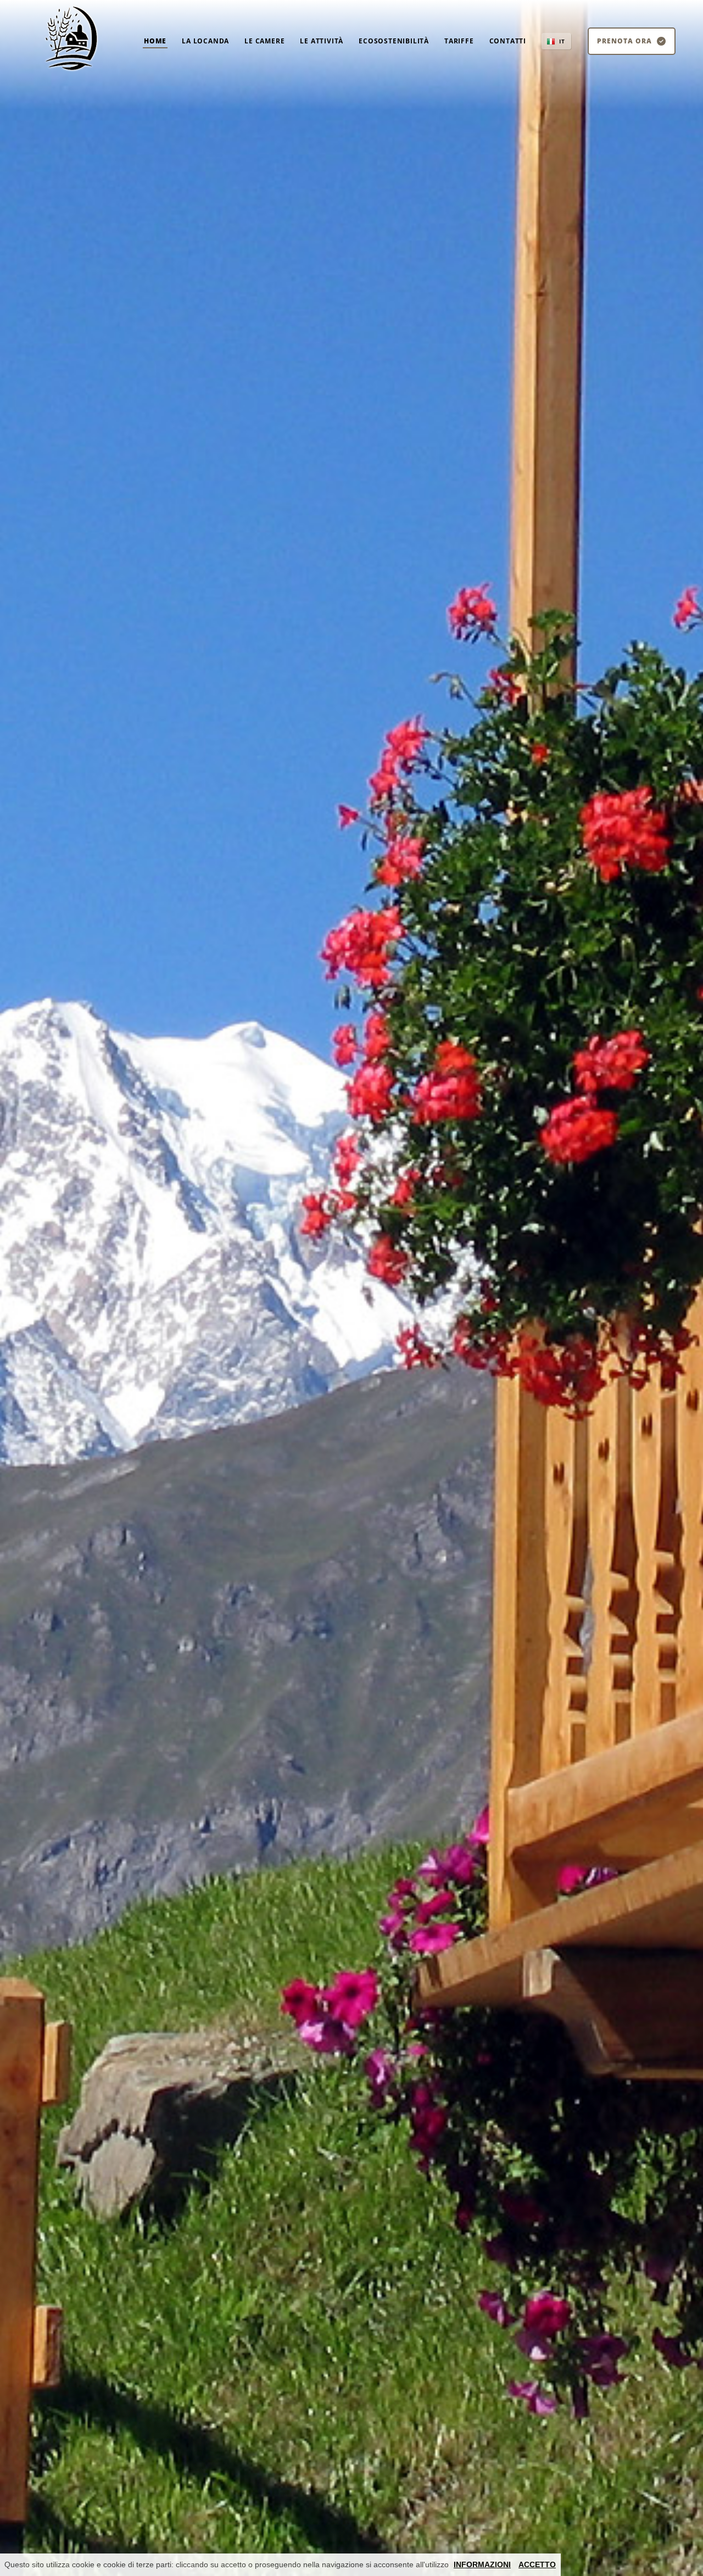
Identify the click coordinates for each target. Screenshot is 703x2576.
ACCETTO (537, 2564)
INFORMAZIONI (482, 2564)
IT (562, 41)
